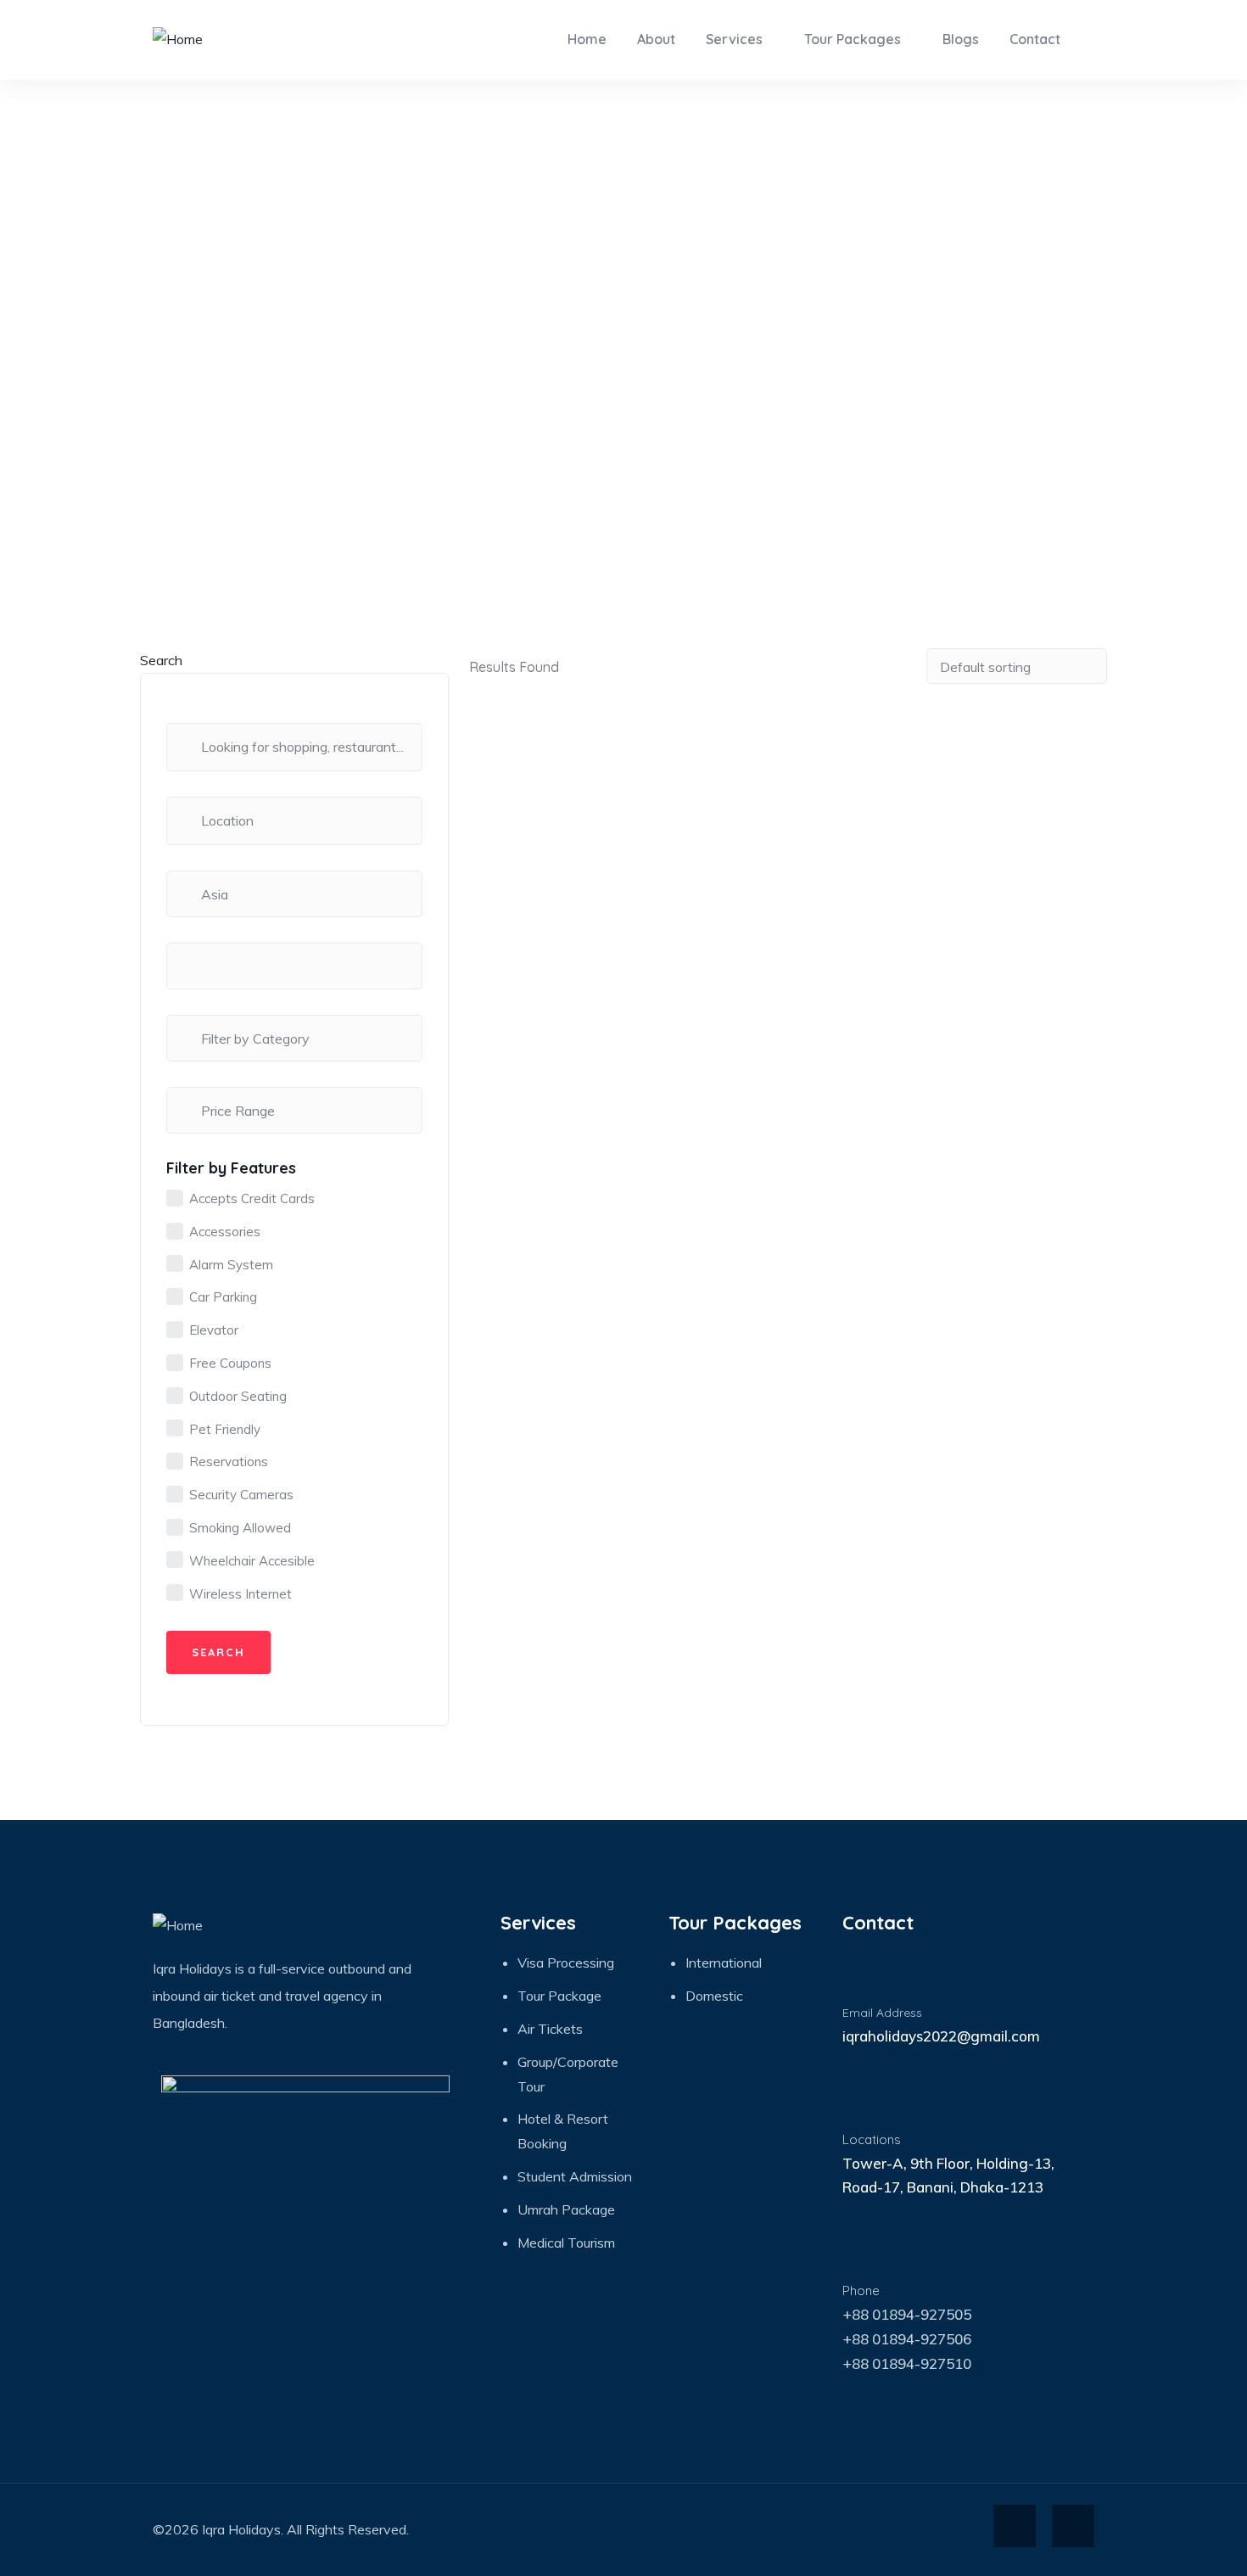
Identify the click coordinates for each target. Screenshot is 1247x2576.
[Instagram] (1073, 2526)
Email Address (882, 2013)
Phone (861, 2290)
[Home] (178, 39)
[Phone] (863, 2255)
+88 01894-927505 (907, 2314)
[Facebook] (1015, 2526)
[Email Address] (863, 1978)
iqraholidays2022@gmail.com (941, 2036)
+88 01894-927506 (907, 2339)
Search (161, 660)
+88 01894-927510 (907, 2363)
